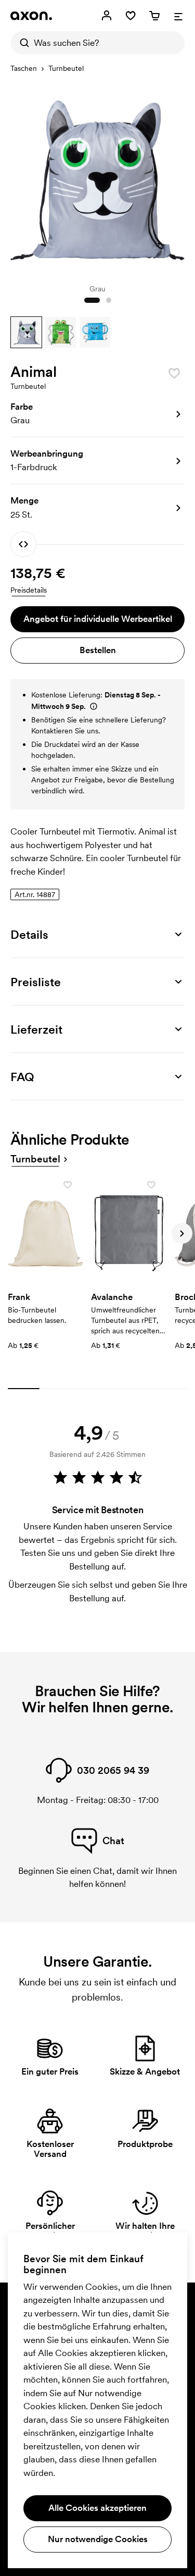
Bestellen (98, 650)
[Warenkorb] (154, 16)
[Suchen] (22, 43)
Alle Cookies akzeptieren (97, 2508)
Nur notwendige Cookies (98, 2539)
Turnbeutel (66, 68)
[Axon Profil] (31, 16)
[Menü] (178, 16)
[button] (26, 332)
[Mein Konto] (107, 16)
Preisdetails (29, 590)
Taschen (24, 68)
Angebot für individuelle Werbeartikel (98, 619)
